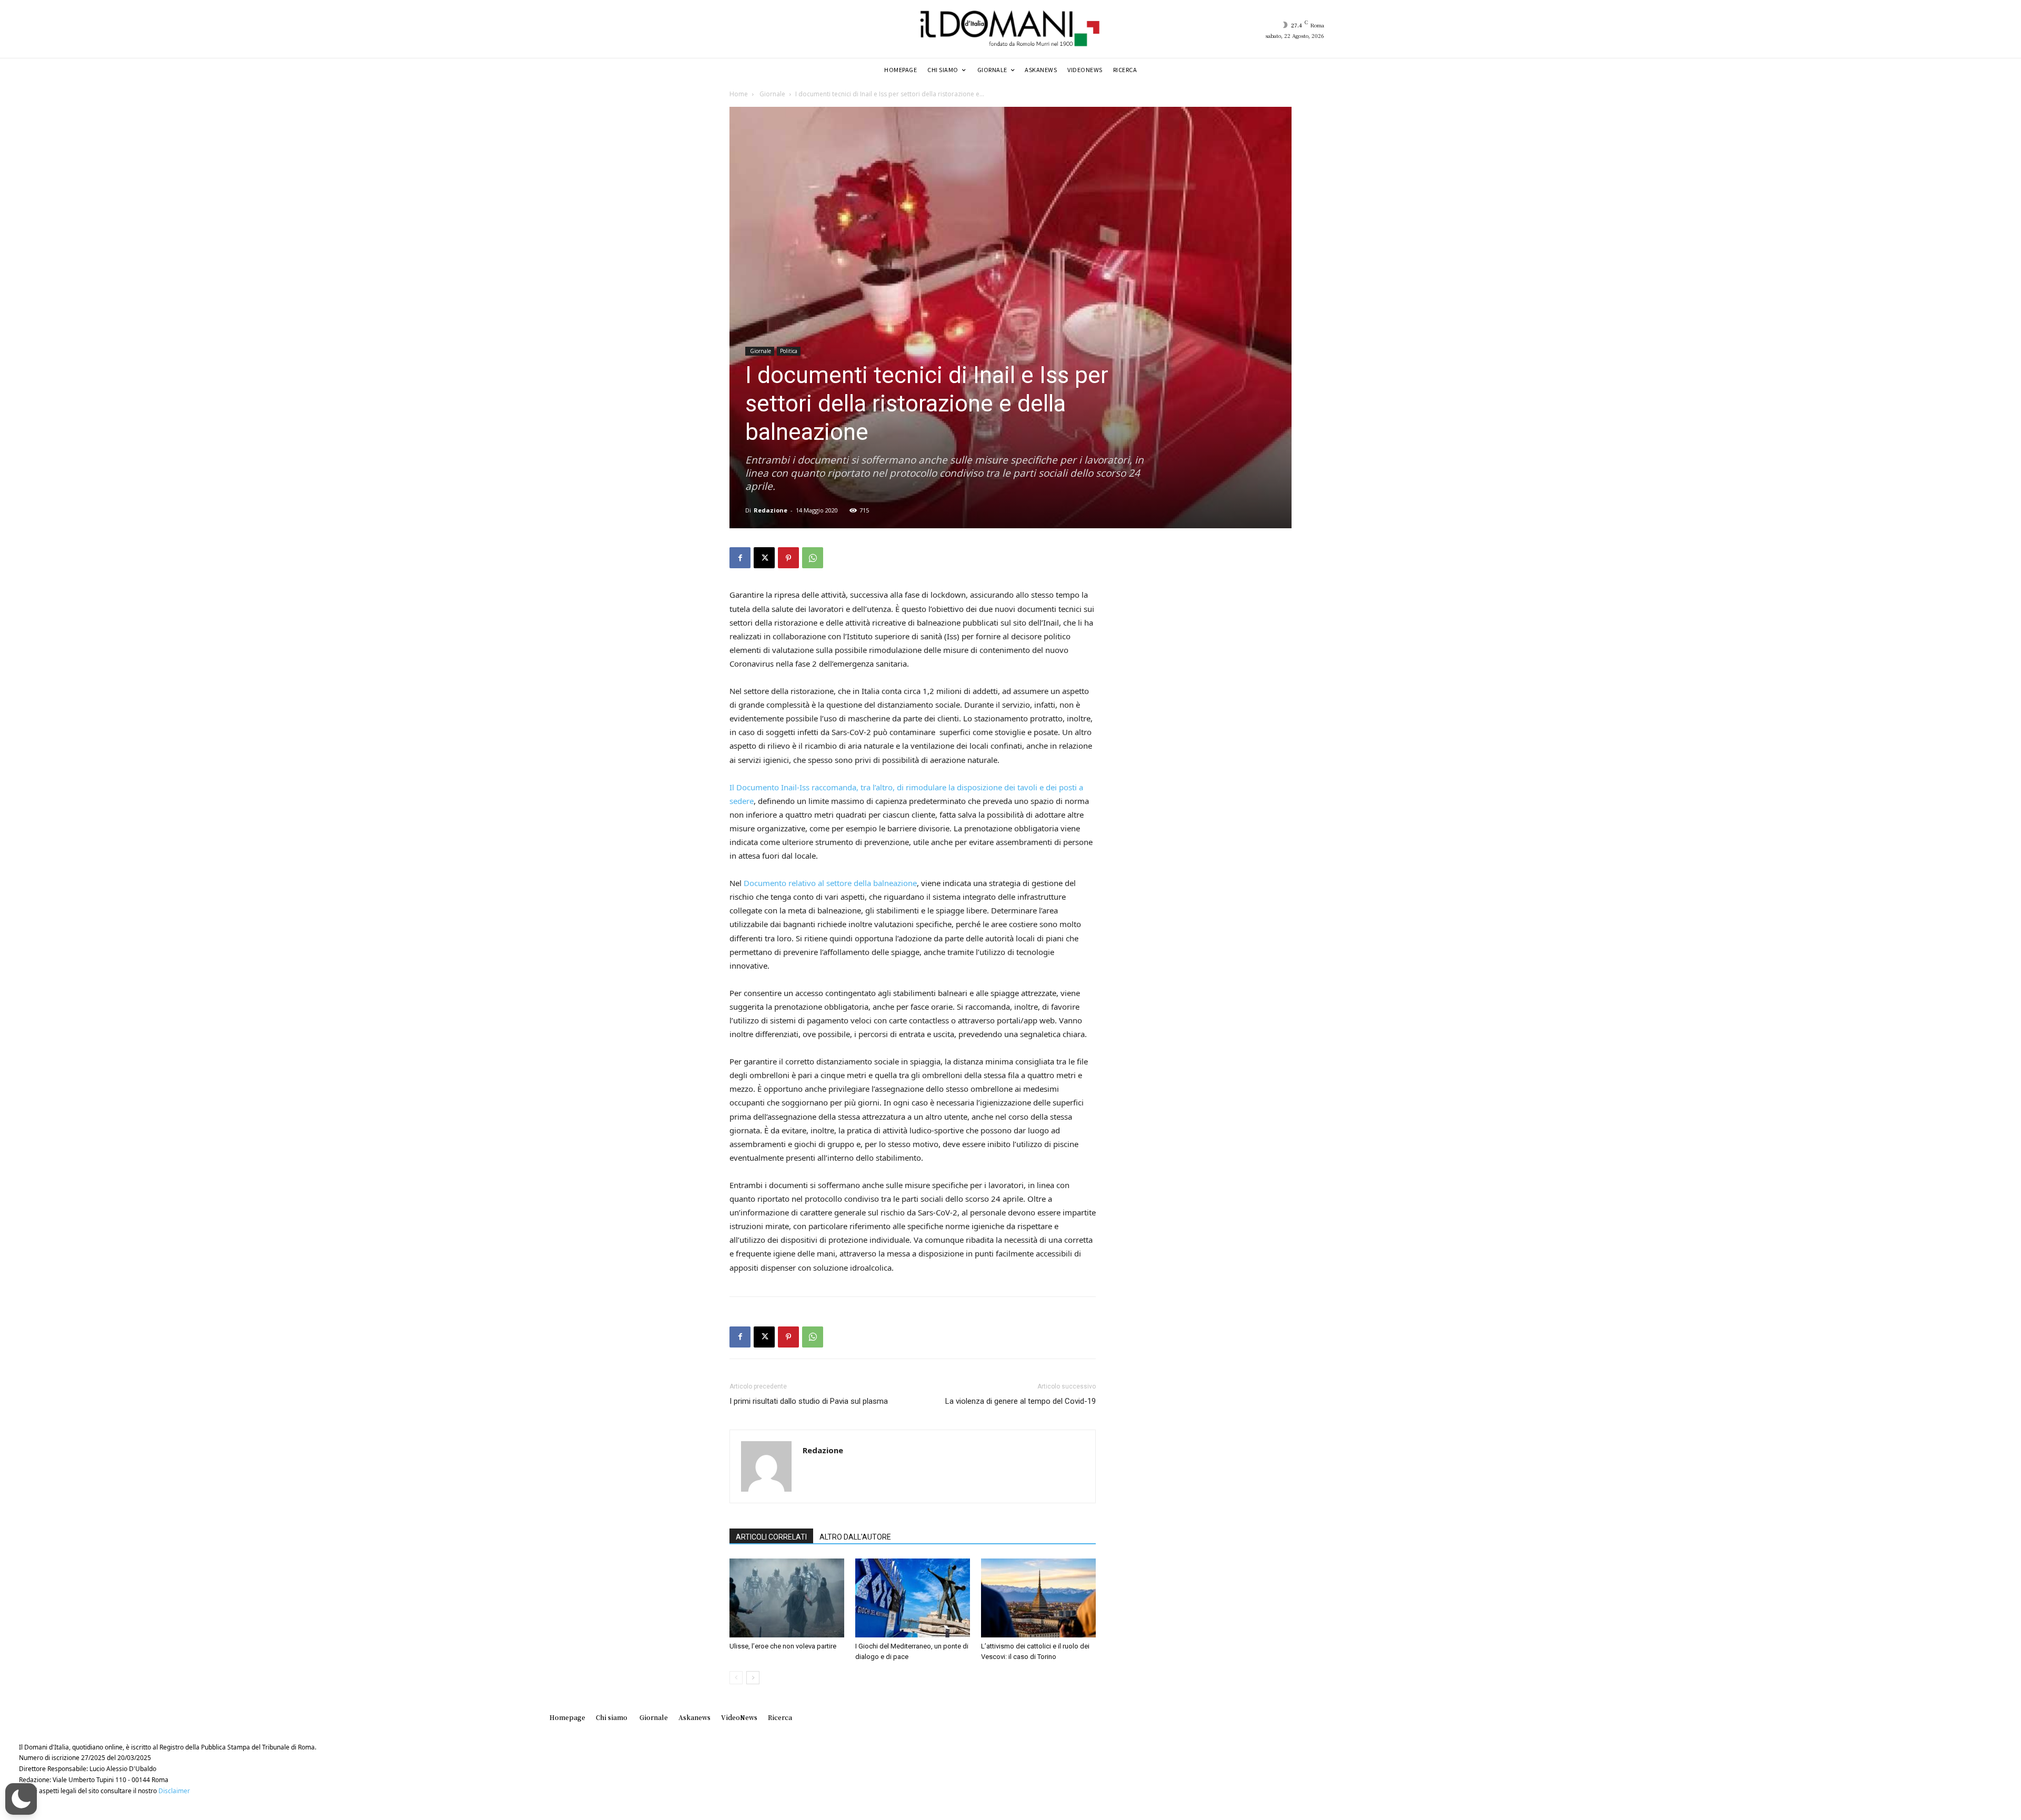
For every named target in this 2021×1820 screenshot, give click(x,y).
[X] (764, 558)
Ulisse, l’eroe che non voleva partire (783, 1646)
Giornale (772, 94)
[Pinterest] (788, 558)
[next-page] (753, 1678)
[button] (21, 1799)
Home (739, 94)
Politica (789, 351)
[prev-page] (736, 1678)
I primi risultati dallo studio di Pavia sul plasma (809, 1401)
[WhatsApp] (813, 558)
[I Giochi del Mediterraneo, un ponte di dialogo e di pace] (913, 1598)
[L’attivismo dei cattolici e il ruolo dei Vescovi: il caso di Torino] (1038, 1598)
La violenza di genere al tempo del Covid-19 (1020, 1401)
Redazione (771, 510)
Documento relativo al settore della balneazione (830, 883)
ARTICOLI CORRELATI (771, 1537)
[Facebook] (740, 558)
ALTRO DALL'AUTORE (855, 1537)
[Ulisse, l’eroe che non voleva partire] (787, 1598)
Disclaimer (174, 1791)
